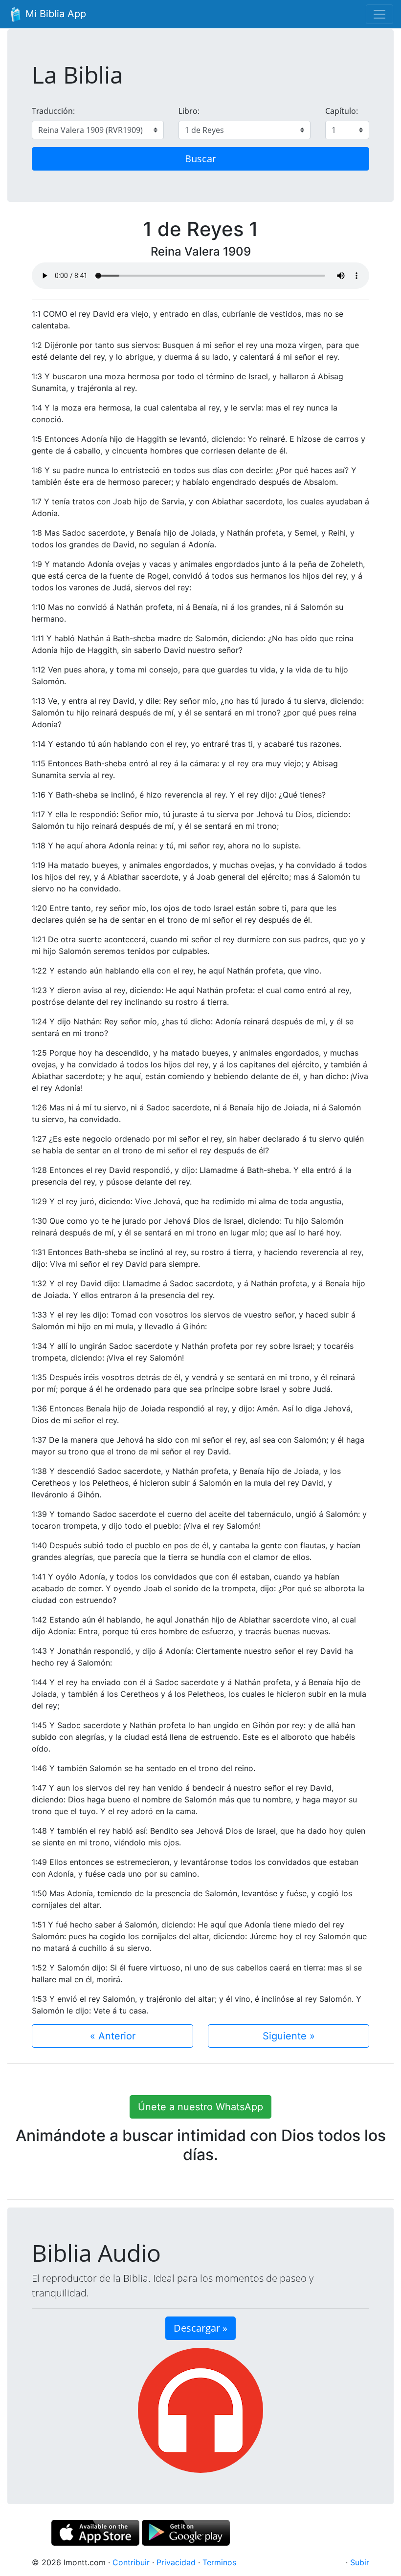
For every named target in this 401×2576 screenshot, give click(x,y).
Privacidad (176, 2562)
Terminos (219, 2562)
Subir (360, 2562)
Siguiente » (289, 2036)
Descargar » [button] (200, 2328)
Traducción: (53, 111)
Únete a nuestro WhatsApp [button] (200, 2107)
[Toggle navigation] (379, 14)
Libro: (189, 111)
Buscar (200, 159)
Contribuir (131, 2562)
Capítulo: (342, 111)
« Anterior (113, 2036)
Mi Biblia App (54, 14)
